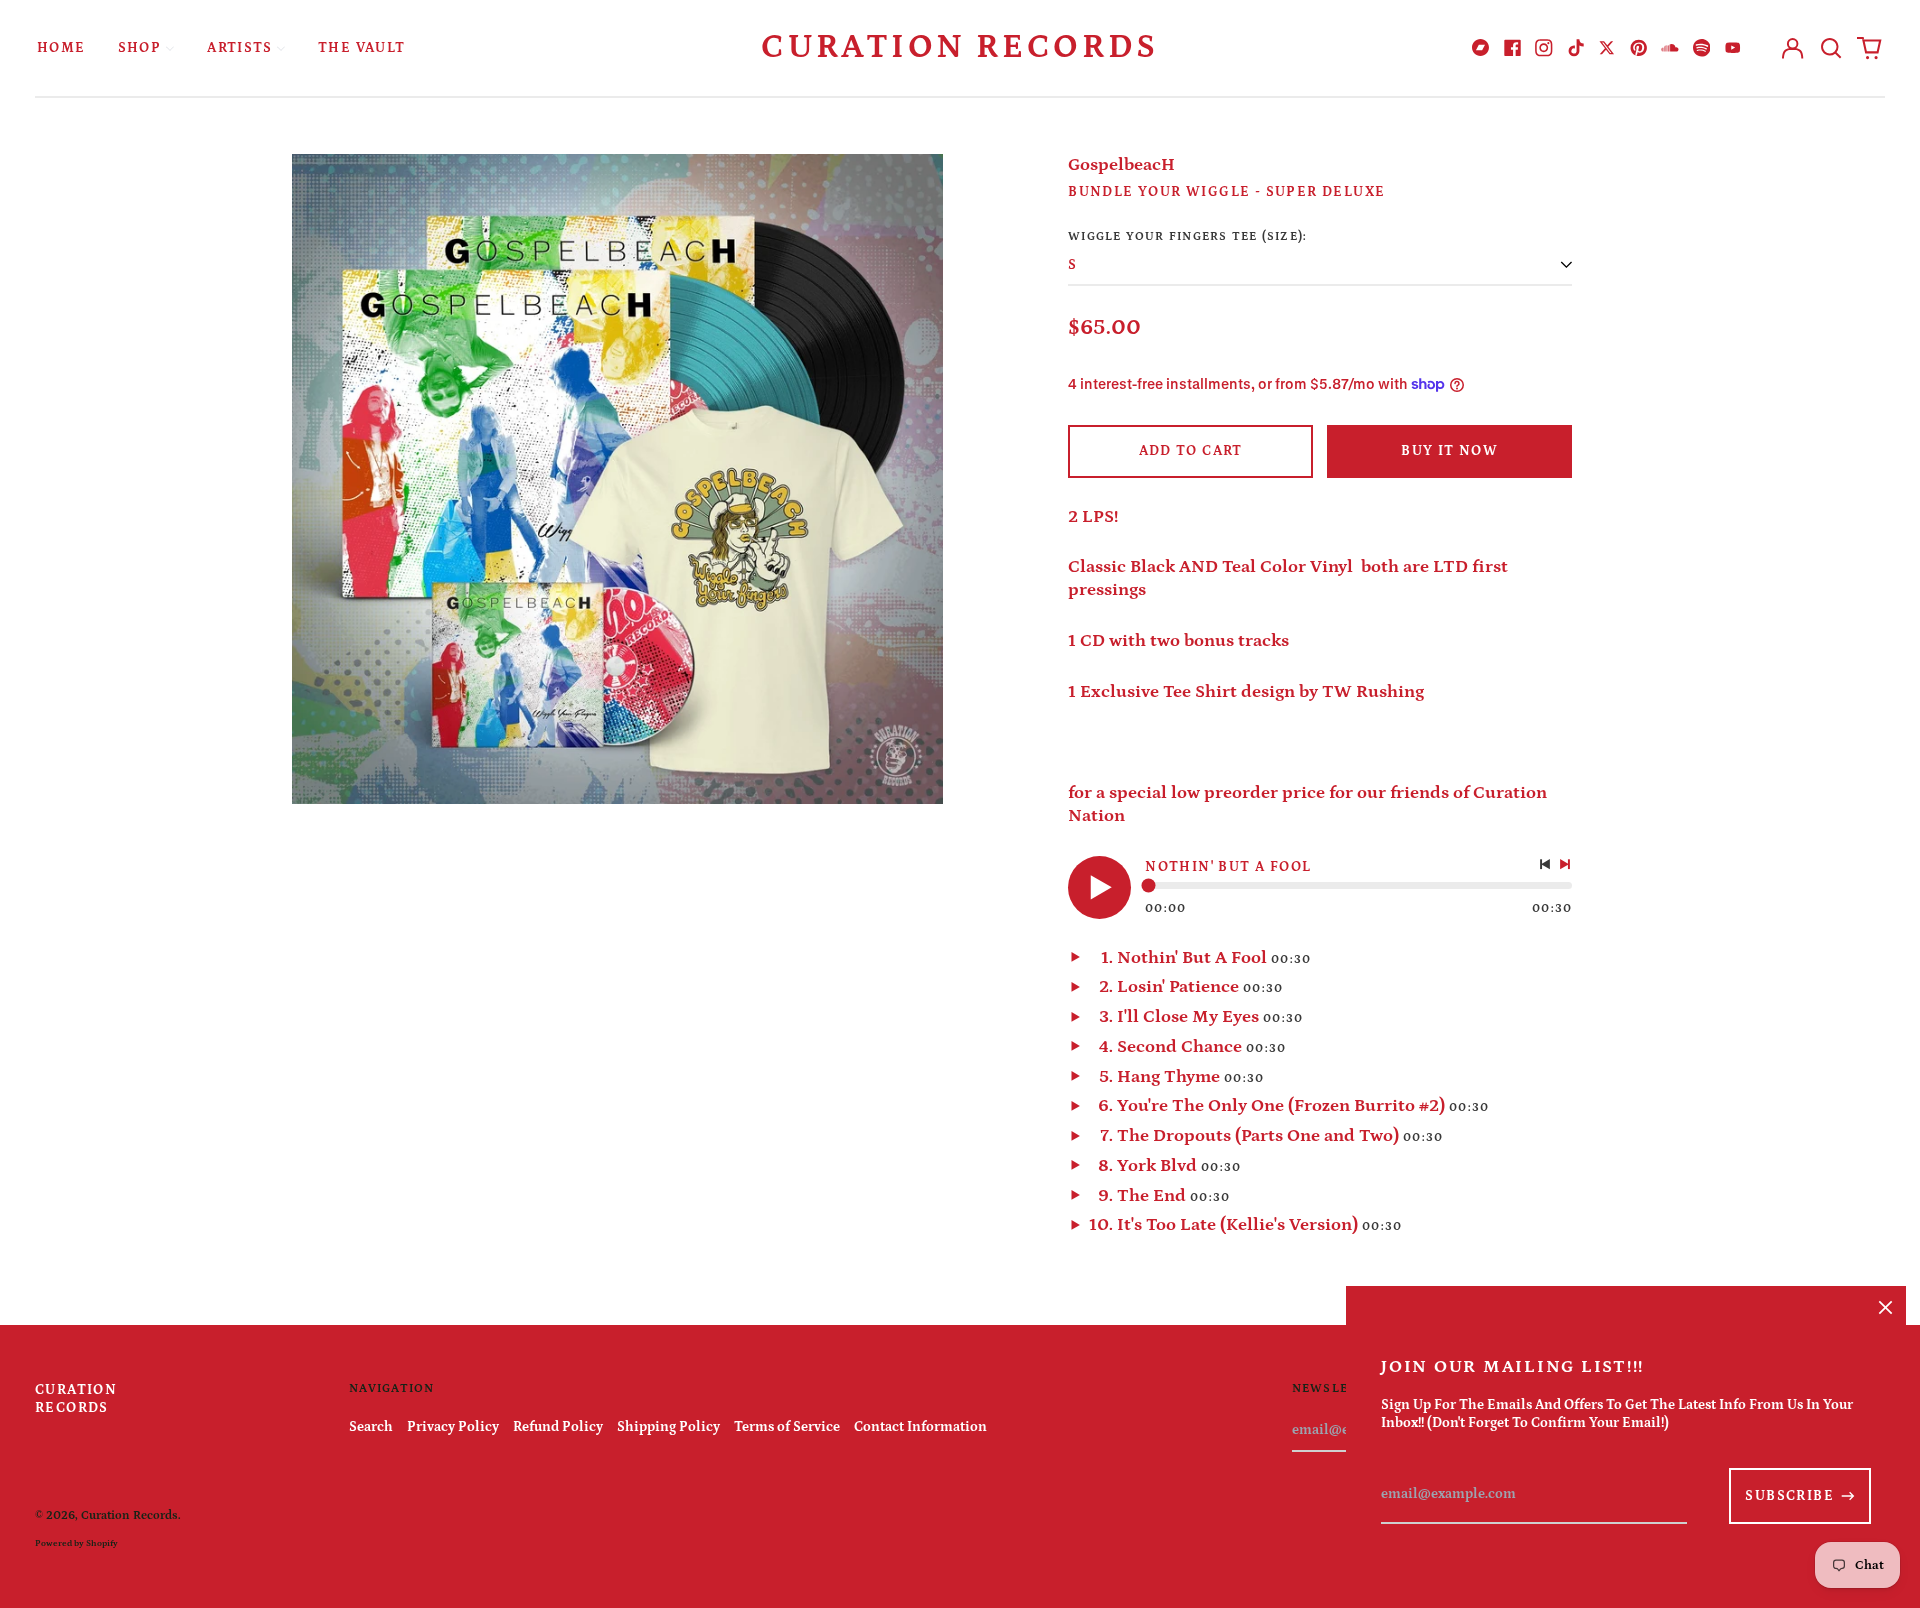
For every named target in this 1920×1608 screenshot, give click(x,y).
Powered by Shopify (76, 1543)
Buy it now (1449, 451)
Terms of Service (787, 1427)
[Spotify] (1702, 48)
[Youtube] (1733, 48)
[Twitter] (1607, 48)
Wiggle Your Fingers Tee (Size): (1187, 236)
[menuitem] (61, 47)
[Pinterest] (1639, 48)
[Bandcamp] (1481, 48)
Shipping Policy (668, 1427)
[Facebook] (1513, 48)
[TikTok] (1576, 48)
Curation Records (960, 47)
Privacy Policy (453, 1427)
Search (371, 1427)
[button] (1831, 48)
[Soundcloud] (1670, 48)
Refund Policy (558, 1427)
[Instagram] (1544, 48)
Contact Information (920, 1427)
